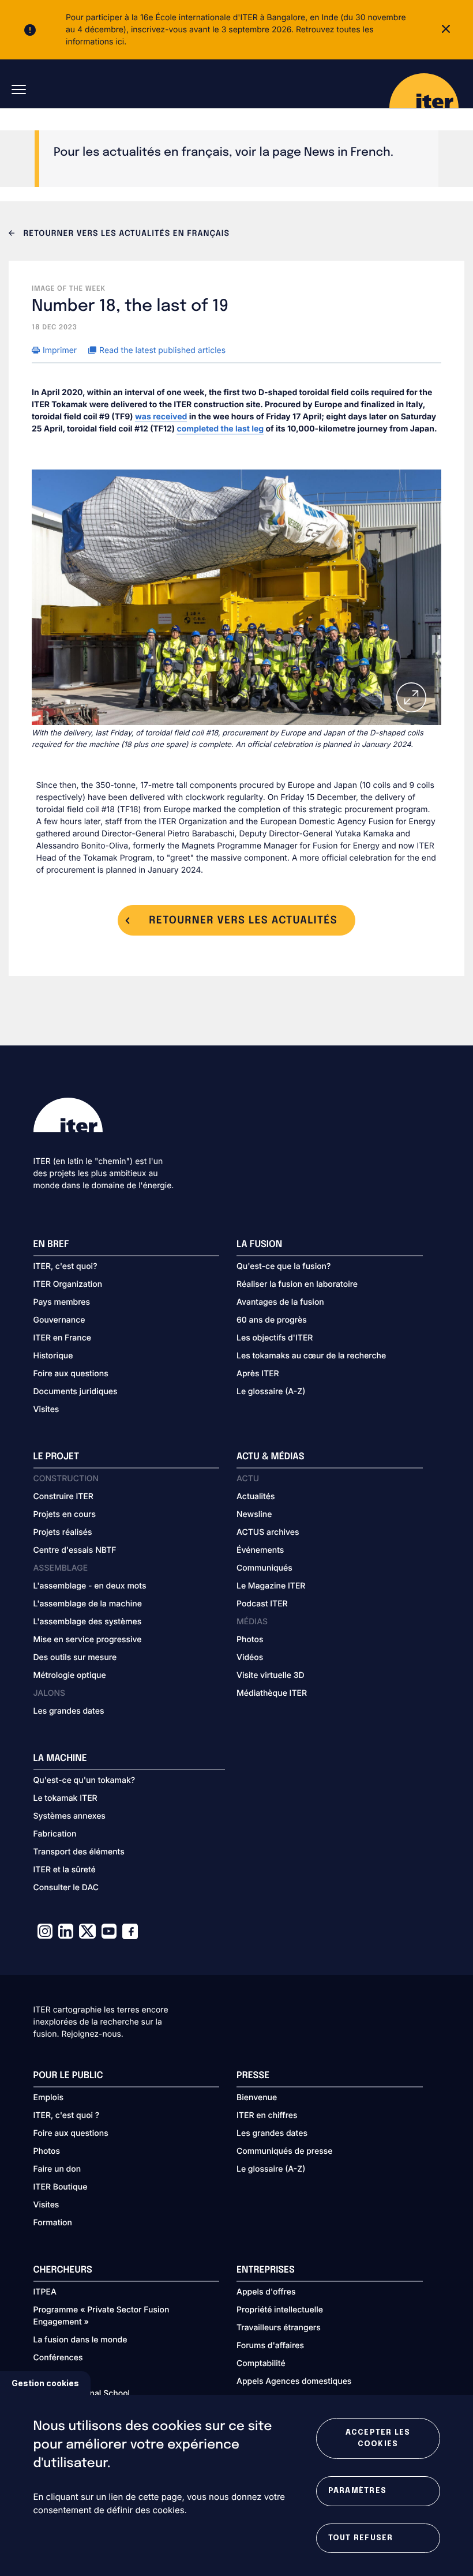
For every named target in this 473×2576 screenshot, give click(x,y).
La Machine (60, 1758)
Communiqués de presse (284, 2151)
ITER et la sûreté (65, 1870)
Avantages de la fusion (280, 1302)
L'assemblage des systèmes (88, 1622)
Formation (53, 2223)
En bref (51, 1244)
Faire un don (57, 2169)
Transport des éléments (79, 1852)
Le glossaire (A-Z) (271, 1392)
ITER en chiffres (267, 2115)
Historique (53, 1356)
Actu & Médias (270, 1457)
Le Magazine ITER (271, 1586)
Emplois (49, 2098)
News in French (347, 153)
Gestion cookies (45, 2383)
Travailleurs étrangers (279, 2328)
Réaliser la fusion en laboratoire (297, 1284)
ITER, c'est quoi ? (67, 2115)
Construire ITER (63, 1497)
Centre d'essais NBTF (75, 1550)
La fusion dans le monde (80, 2340)
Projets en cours (65, 1514)
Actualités (256, 1497)
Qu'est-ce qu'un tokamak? (85, 1780)
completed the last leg (220, 429)
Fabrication (55, 1834)
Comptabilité (261, 2363)
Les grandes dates (69, 1711)
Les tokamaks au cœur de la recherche (311, 1356)
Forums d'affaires (270, 2346)
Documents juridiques (76, 1392)
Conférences (58, 2358)
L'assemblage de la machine (88, 1604)
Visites (46, 1409)
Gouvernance (59, 1320)
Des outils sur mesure (75, 1657)
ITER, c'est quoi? (65, 1266)
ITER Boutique (61, 2187)
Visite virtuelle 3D (271, 1675)
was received (161, 417)
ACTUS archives (268, 1532)
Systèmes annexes (70, 1816)
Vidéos (250, 1657)
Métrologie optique (70, 1675)
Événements (260, 1550)
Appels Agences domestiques (294, 2381)
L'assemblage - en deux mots (90, 1586)
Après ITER (258, 1374)
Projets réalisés (63, 1532)
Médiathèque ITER (272, 1693)
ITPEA (45, 2292)
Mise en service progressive (88, 1640)
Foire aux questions (71, 1374)
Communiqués (264, 1568)
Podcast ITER (262, 1604)
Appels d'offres (266, 2292)
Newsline (254, 1514)
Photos (250, 1640)
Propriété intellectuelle (280, 2310)
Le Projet (57, 1457)
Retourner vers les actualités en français (125, 234)
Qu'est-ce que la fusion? (284, 1266)
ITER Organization (68, 1284)
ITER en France (63, 1338)
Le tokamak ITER (65, 1798)
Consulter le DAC (66, 1888)
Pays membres (62, 1302)
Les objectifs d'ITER (275, 1338)
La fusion (259, 1244)
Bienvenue (257, 2098)
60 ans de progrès (272, 1320)
